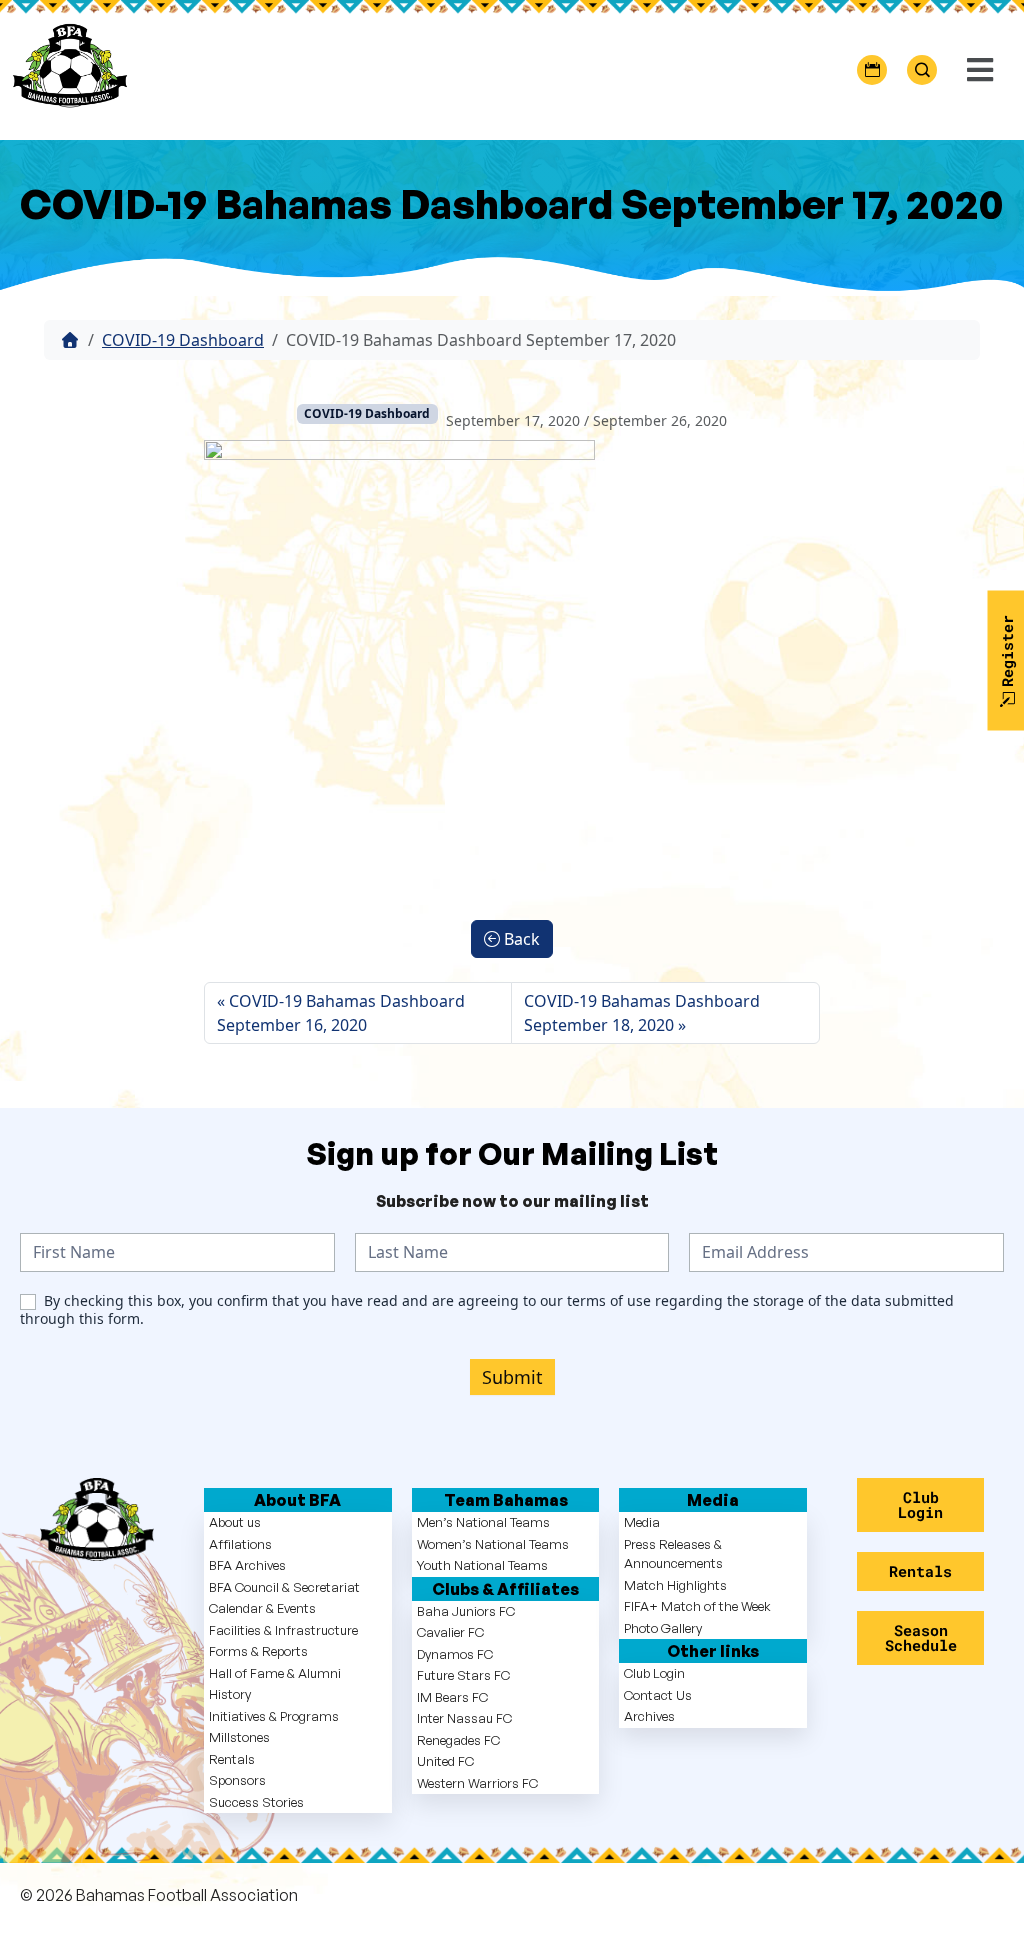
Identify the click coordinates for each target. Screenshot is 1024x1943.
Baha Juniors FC (466, 1611)
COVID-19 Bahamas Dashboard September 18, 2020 (642, 1013)
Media (642, 1522)
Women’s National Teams (493, 1544)
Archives (649, 1716)
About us (235, 1522)
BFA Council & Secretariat (284, 1587)
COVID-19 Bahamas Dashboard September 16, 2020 (341, 1013)
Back (520, 939)
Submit (512, 1377)
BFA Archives (247, 1565)
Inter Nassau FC (464, 1718)
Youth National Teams (482, 1565)
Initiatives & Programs (274, 1716)
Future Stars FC (463, 1675)
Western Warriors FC (477, 1783)
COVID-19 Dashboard (183, 340)
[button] (978, 70)
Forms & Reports (258, 1651)
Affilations (240, 1544)
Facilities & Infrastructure (283, 1630)
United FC (445, 1761)
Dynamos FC (455, 1654)
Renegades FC (458, 1740)
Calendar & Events (262, 1608)
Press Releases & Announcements (673, 1554)
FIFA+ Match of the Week (697, 1606)
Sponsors (237, 1780)
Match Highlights (675, 1585)
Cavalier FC (450, 1632)
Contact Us (658, 1695)
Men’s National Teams (483, 1522)
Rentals (232, 1759)
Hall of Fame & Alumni (275, 1673)
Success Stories (256, 1802)
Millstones (239, 1737)
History (230, 1694)
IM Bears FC (452, 1697)
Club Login (654, 1673)
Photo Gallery (663, 1628)
